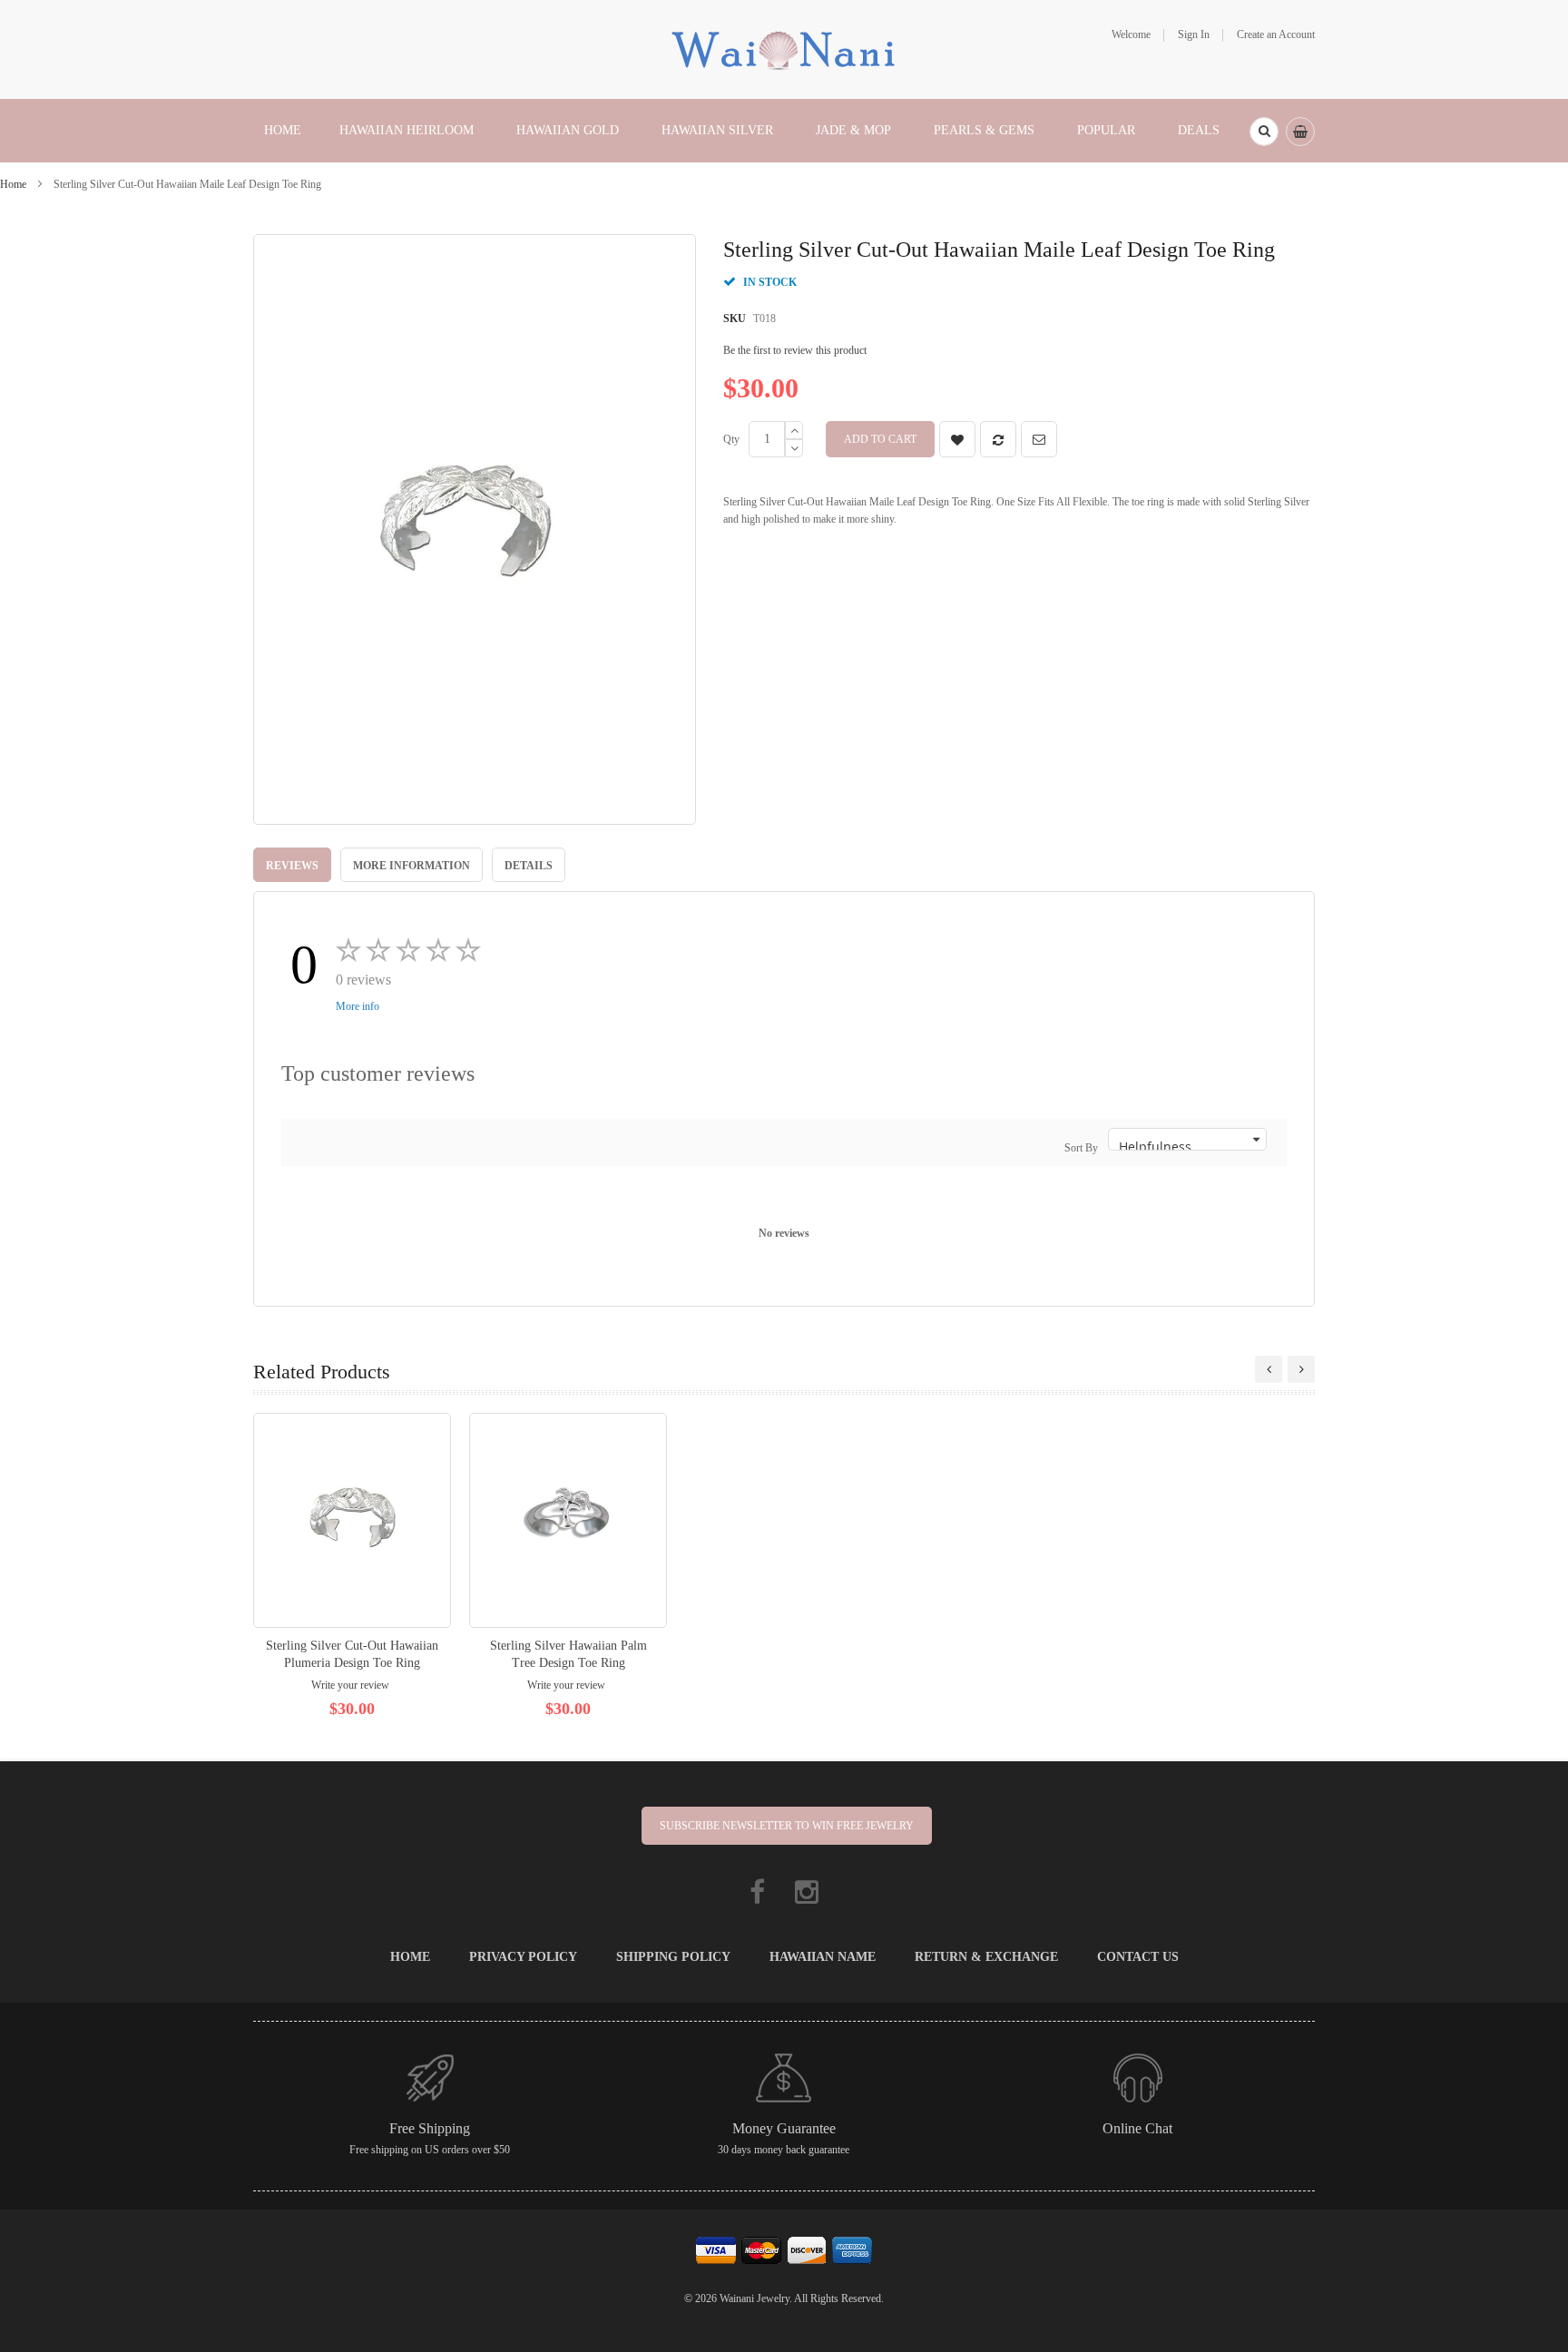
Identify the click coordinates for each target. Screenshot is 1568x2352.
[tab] (292, 865)
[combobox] (1264, 132)
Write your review (350, 1685)
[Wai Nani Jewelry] (784, 48)
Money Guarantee (784, 2128)
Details (529, 866)
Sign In (1194, 34)
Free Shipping (430, 2128)
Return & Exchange (986, 1957)
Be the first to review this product (795, 350)
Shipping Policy (673, 1957)
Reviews (292, 866)
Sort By (1081, 1148)
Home (13, 184)
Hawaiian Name (823, 1957)
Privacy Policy (523, 1957)
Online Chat (1137, 2128)
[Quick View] (352, 1520)
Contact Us (1138, 1957)
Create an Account (1276, 34)
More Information (412, 866)
